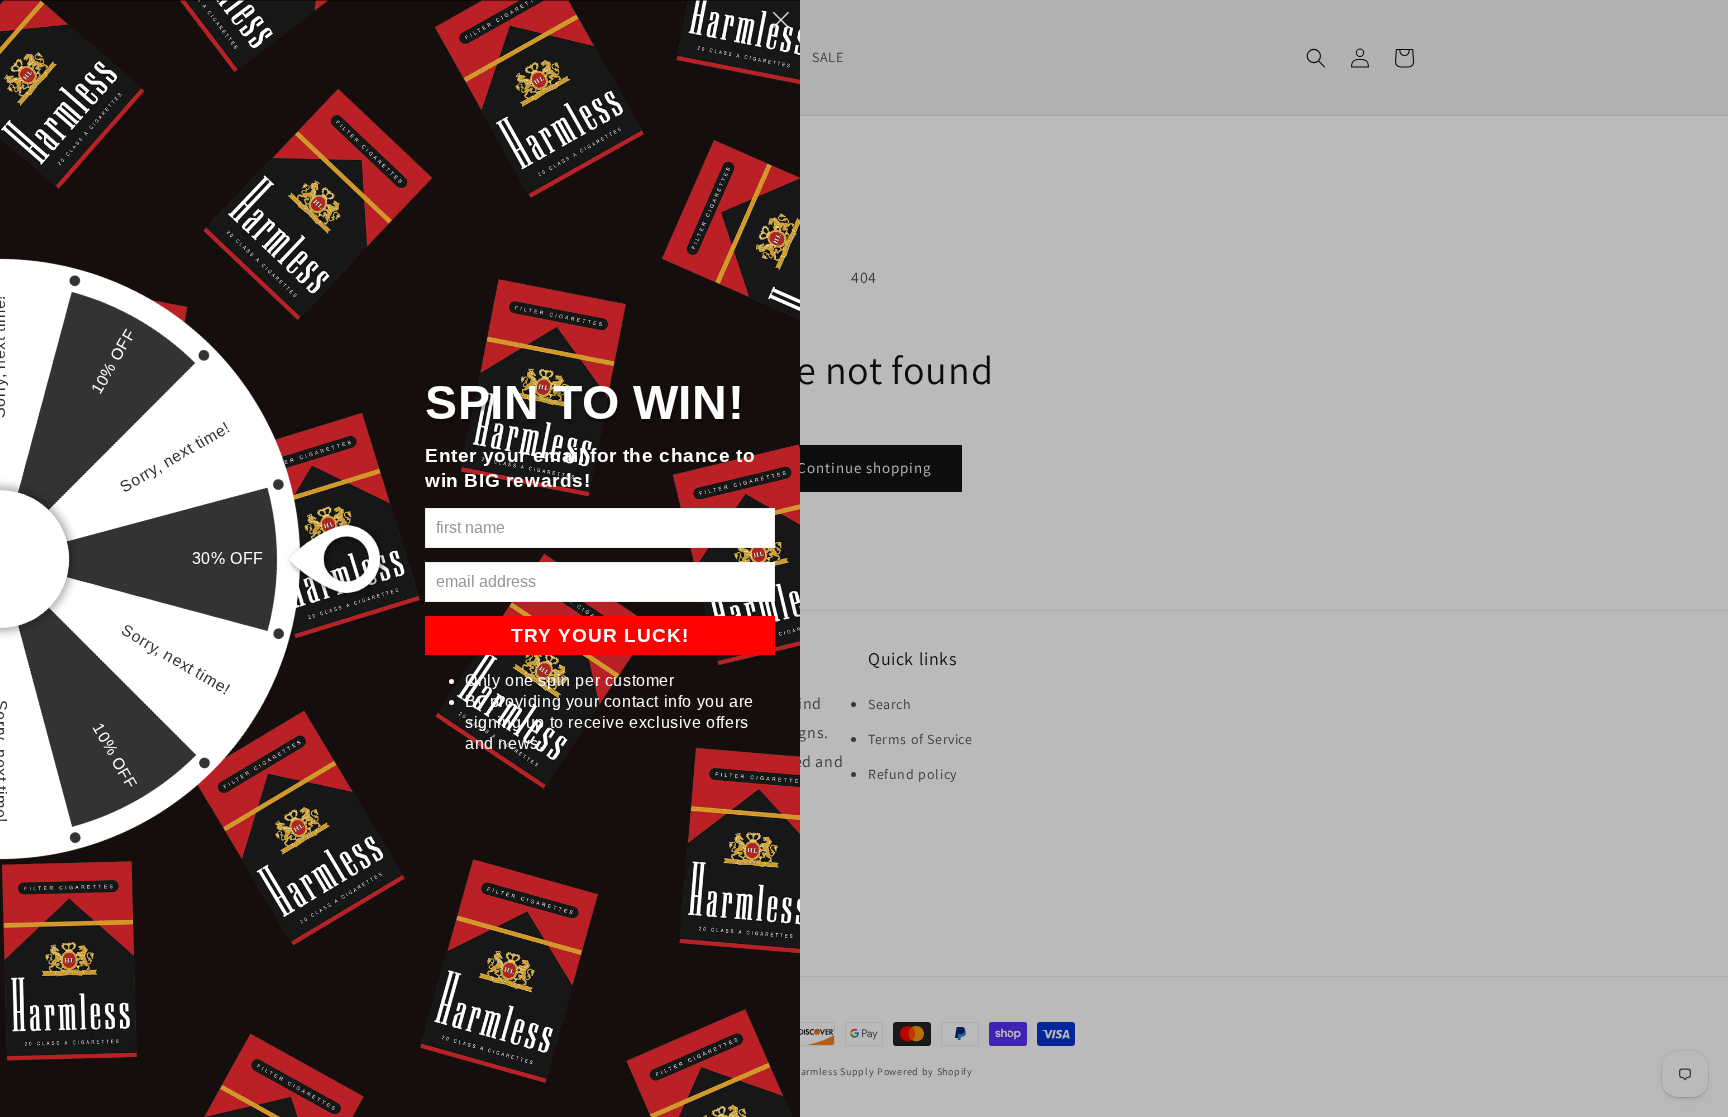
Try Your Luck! (600, 635)
